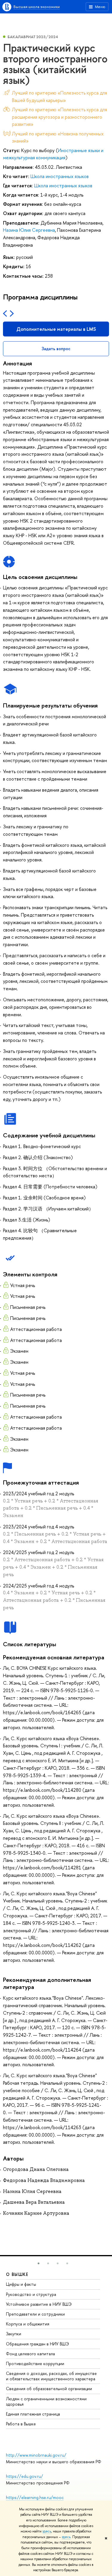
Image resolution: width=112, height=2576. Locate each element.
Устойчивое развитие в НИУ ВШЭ (39, 2304)
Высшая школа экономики (37, 7)
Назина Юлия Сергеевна (29, 230)
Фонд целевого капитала (30, 2354)
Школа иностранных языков (60, 176)
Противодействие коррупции (35, 2363)
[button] (39, 2263)
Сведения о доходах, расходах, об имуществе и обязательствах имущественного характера (51, 2376)
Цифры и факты (21, 2284)
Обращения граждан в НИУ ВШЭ (37, 2344)
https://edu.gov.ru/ (24, 2476)
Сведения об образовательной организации (49, 2389)
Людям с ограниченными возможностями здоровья (46, 2401)
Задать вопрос (56, 349)
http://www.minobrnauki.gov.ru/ (36, 2455)
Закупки (14, 2334)
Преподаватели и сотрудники (35, 2314)
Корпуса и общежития (28, 2324)
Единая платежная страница (33, 2414)
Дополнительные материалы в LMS (56, 329)
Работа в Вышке (21, 2424)
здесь (47, 2531)
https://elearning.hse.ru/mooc (35, 2497)
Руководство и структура (31, 2294)
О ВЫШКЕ (17, 2274)
